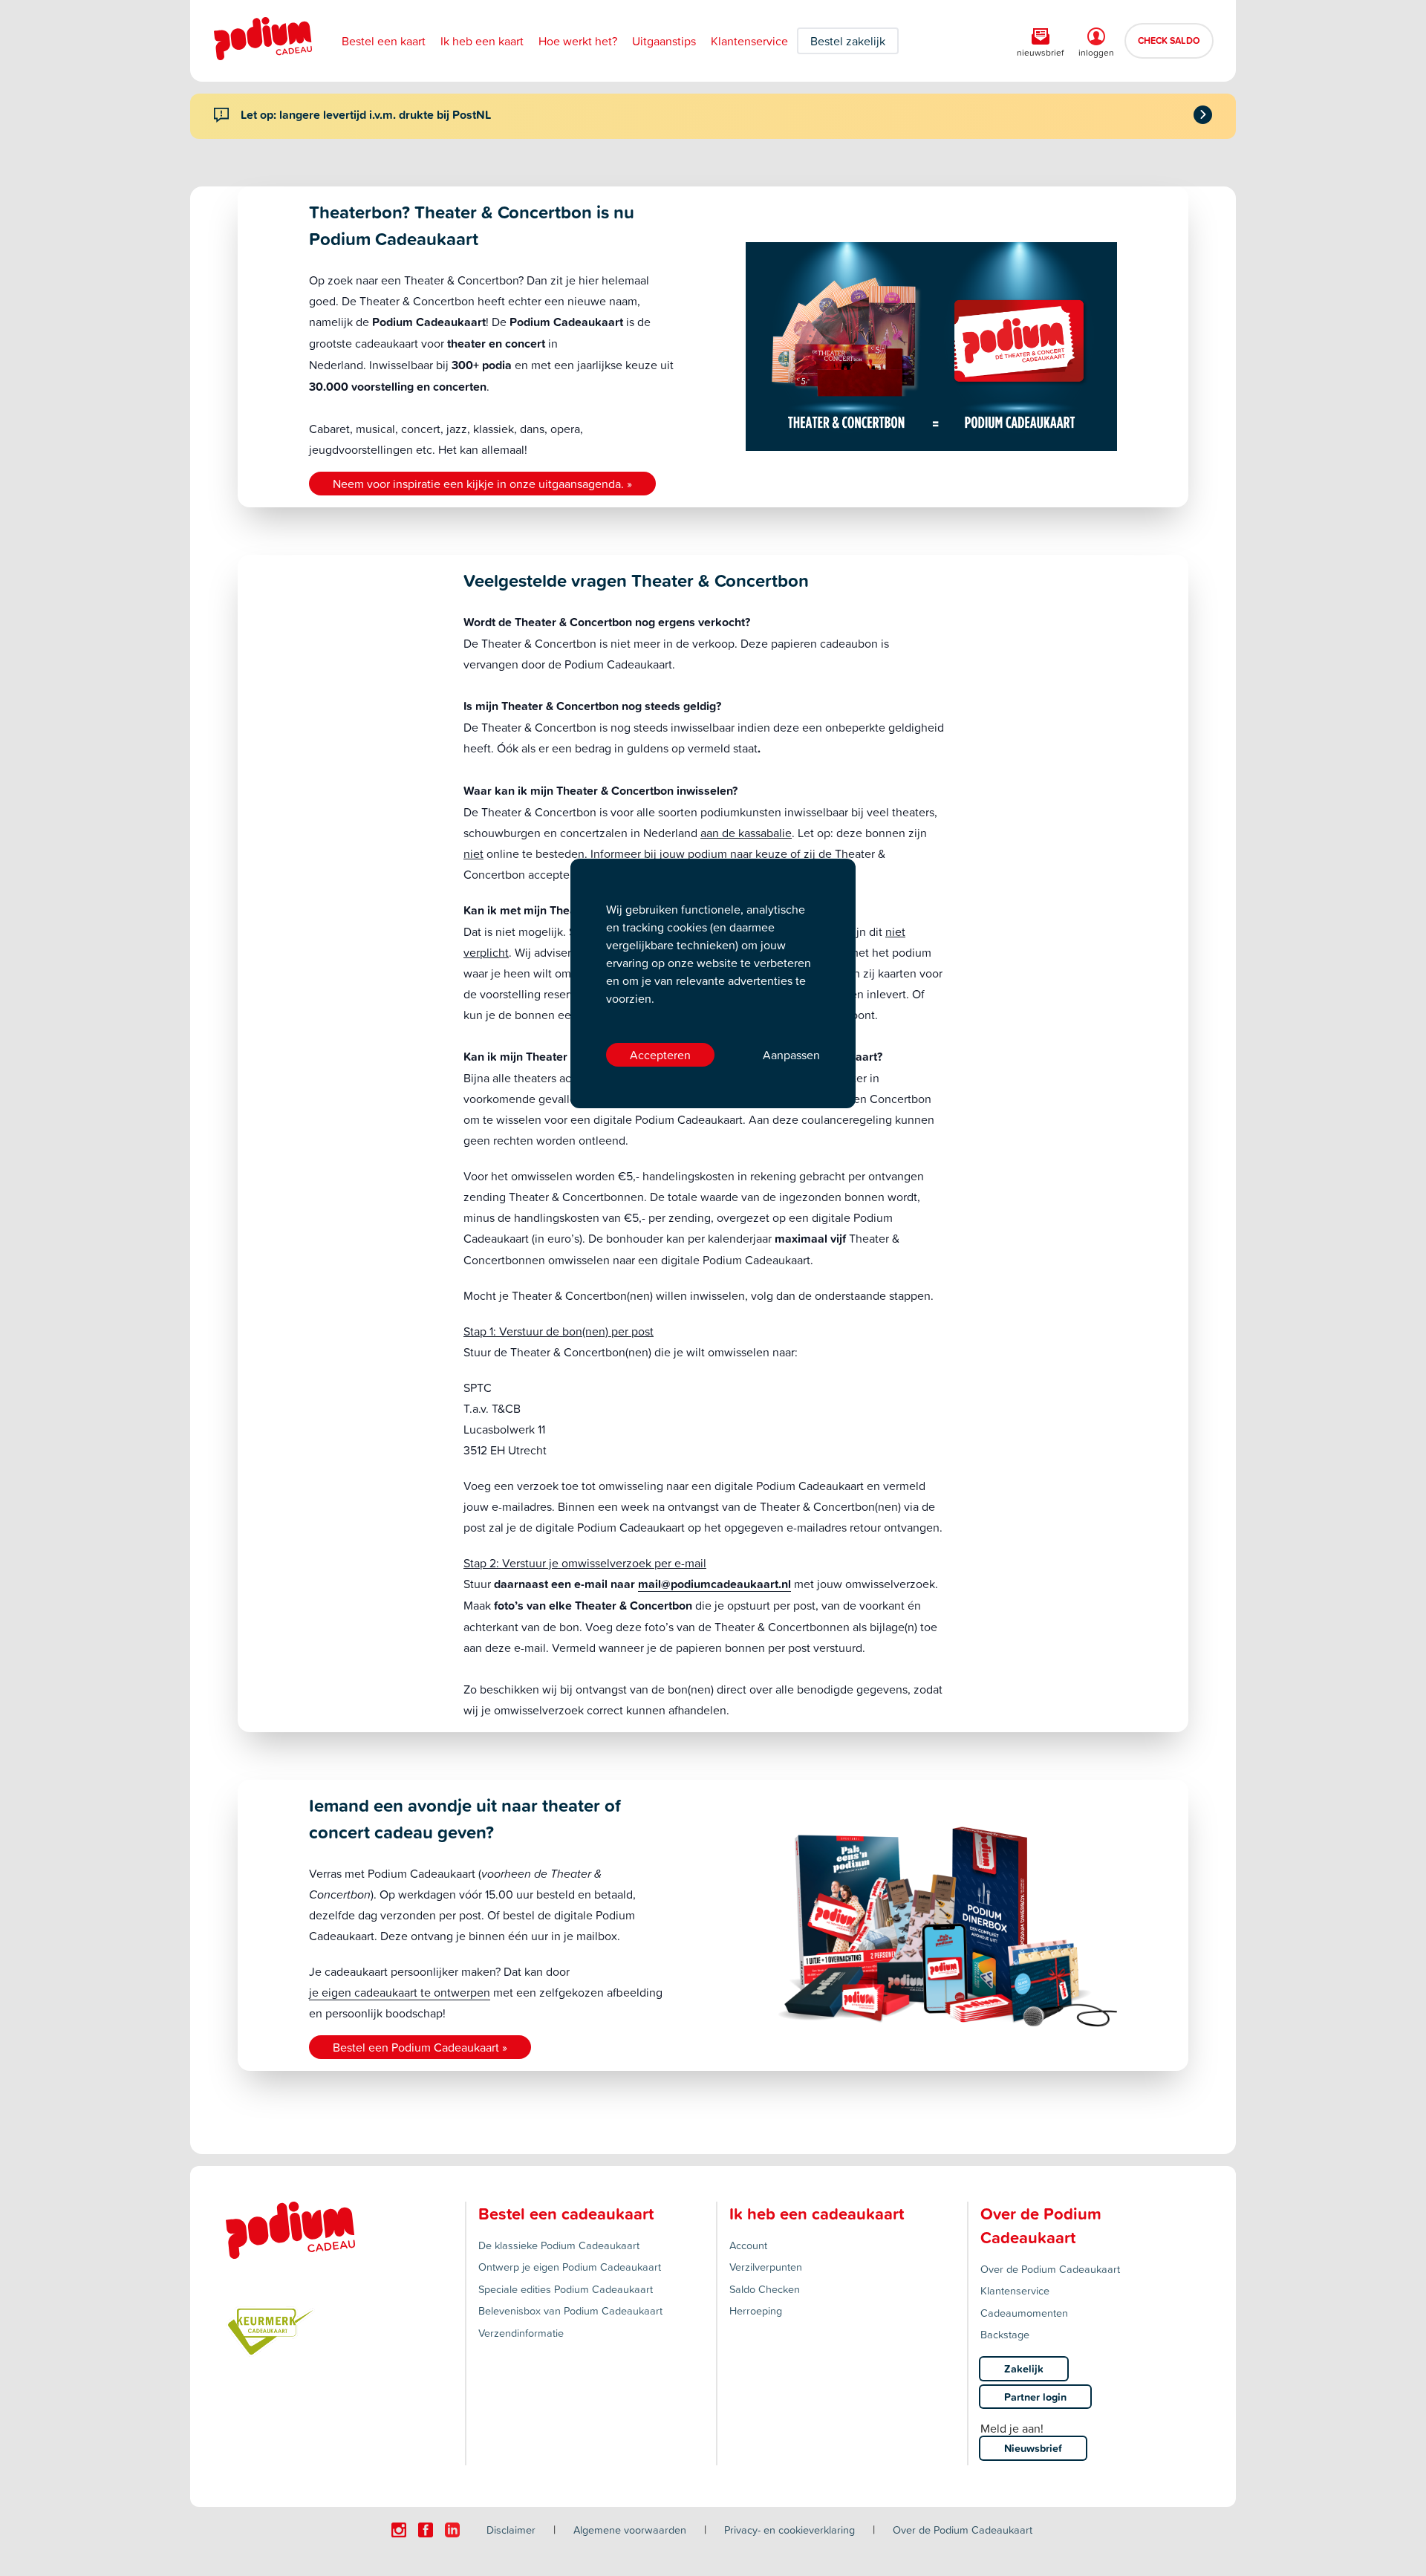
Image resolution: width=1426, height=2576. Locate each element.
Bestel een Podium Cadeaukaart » (420, 2047)
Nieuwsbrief (1033, 2448)
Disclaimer (511, 2530)
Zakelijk (1024, 2368)
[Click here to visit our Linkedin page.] (452, 2530)
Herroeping (756, 2310)
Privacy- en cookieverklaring (789, 2530)
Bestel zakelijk (848, 41)
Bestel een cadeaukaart (566, 2214)
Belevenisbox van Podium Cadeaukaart (570, 2310)
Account (748, 2245)
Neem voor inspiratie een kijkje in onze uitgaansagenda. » (482, 484)
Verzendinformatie (521, 2333)
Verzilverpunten (766, 2267)
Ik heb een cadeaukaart (817, 2214)
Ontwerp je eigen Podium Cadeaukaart (570, 2267)
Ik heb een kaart (482, 41)
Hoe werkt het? (578, 41)
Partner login (1035, 2397)
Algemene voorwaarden (630, 2530)
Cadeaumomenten (1024, 2313)
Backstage (1005, 2334)
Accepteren (660, 1055)
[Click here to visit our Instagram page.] (399, 2530)
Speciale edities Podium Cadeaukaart (566, 2289)
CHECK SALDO (1169, 40)
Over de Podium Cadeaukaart (1050, 2269)
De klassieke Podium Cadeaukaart (559, 2245)
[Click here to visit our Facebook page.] (426, 2530)
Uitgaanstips (664, 41)
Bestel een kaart (384, 41)
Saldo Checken (765, 2289)
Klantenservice (749, 41)
